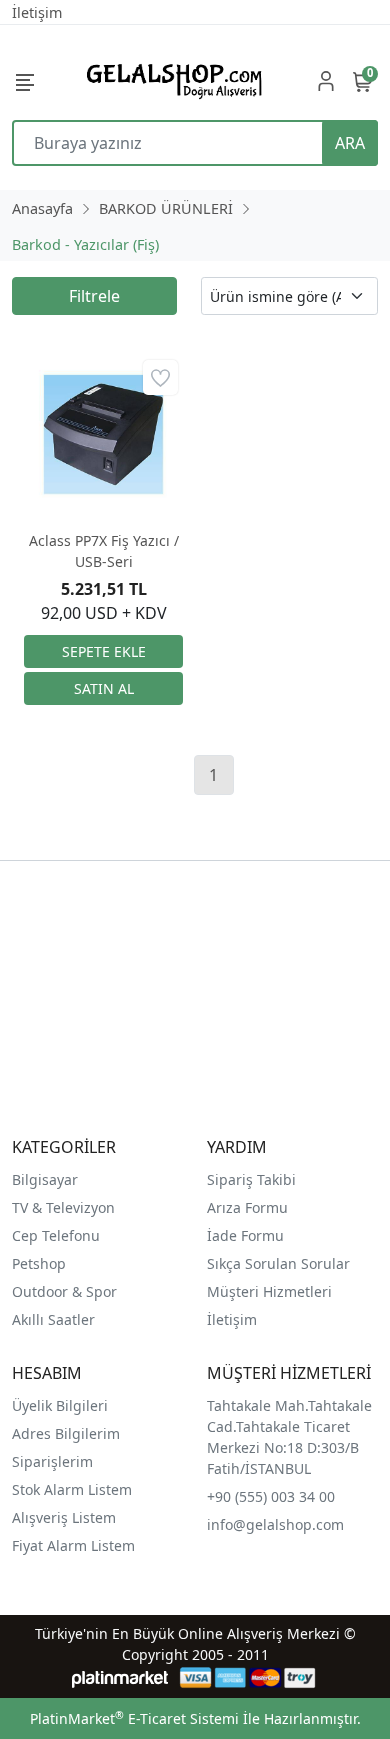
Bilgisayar (45, 1179)
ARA (350, 143)
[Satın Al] (103, 688)
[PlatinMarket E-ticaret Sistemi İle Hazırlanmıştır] (120, 1677)
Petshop (39, 1263)
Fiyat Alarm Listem (73, 1545)
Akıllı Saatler (53, 1319)
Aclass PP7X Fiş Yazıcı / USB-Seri (104, 551)
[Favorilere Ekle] (160, 377)
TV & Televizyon (63, 1207)
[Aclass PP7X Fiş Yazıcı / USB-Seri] (103, 434)
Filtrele (94, 296)
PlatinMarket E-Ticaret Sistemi (134, 1718)
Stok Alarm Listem (72, 1489)
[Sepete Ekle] (103, 651)
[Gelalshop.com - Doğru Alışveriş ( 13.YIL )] (171, 80)
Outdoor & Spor (64, 1291)
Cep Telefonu (56, 1235)
